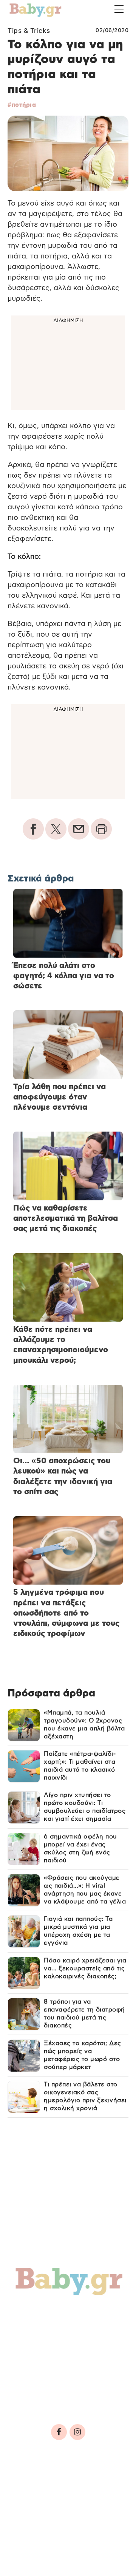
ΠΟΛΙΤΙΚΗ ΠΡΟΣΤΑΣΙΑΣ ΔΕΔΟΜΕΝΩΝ (65, 2493)
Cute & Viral (40, 2379)
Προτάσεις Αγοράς (54, 2395)
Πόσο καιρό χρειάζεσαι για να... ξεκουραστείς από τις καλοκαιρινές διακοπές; (85, 1968)
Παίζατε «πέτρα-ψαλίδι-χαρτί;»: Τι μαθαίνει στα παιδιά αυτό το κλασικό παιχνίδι (80, 1766)
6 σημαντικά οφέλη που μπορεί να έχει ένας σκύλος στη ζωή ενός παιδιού (80, 1849)
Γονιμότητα (39, 2314)
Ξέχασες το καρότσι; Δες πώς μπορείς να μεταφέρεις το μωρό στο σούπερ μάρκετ (83, 2055)
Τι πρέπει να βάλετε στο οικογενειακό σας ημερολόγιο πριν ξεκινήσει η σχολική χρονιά (85, 2096)
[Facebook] (59, 2432)
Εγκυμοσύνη (42, 2330)
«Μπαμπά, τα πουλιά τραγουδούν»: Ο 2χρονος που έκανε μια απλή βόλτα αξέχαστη (84, 1725)
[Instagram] (77, 2432)
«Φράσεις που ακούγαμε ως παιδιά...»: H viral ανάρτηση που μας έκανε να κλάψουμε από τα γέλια (85, 1890)
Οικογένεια (40, 2346)
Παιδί (89, 2330)
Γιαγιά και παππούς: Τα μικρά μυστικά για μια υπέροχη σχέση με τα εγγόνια (78, 1931)
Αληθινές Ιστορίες (53, 2362)
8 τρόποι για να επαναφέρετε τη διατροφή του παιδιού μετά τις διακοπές (84, 2014)
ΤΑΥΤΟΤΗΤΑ (31, 2482)
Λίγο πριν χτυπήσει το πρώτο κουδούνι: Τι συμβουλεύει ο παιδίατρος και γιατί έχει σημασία (85, 1807)
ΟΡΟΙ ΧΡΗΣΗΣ (73, 2482)
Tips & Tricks (29, 31)
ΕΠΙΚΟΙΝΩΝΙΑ (34, 2504)
